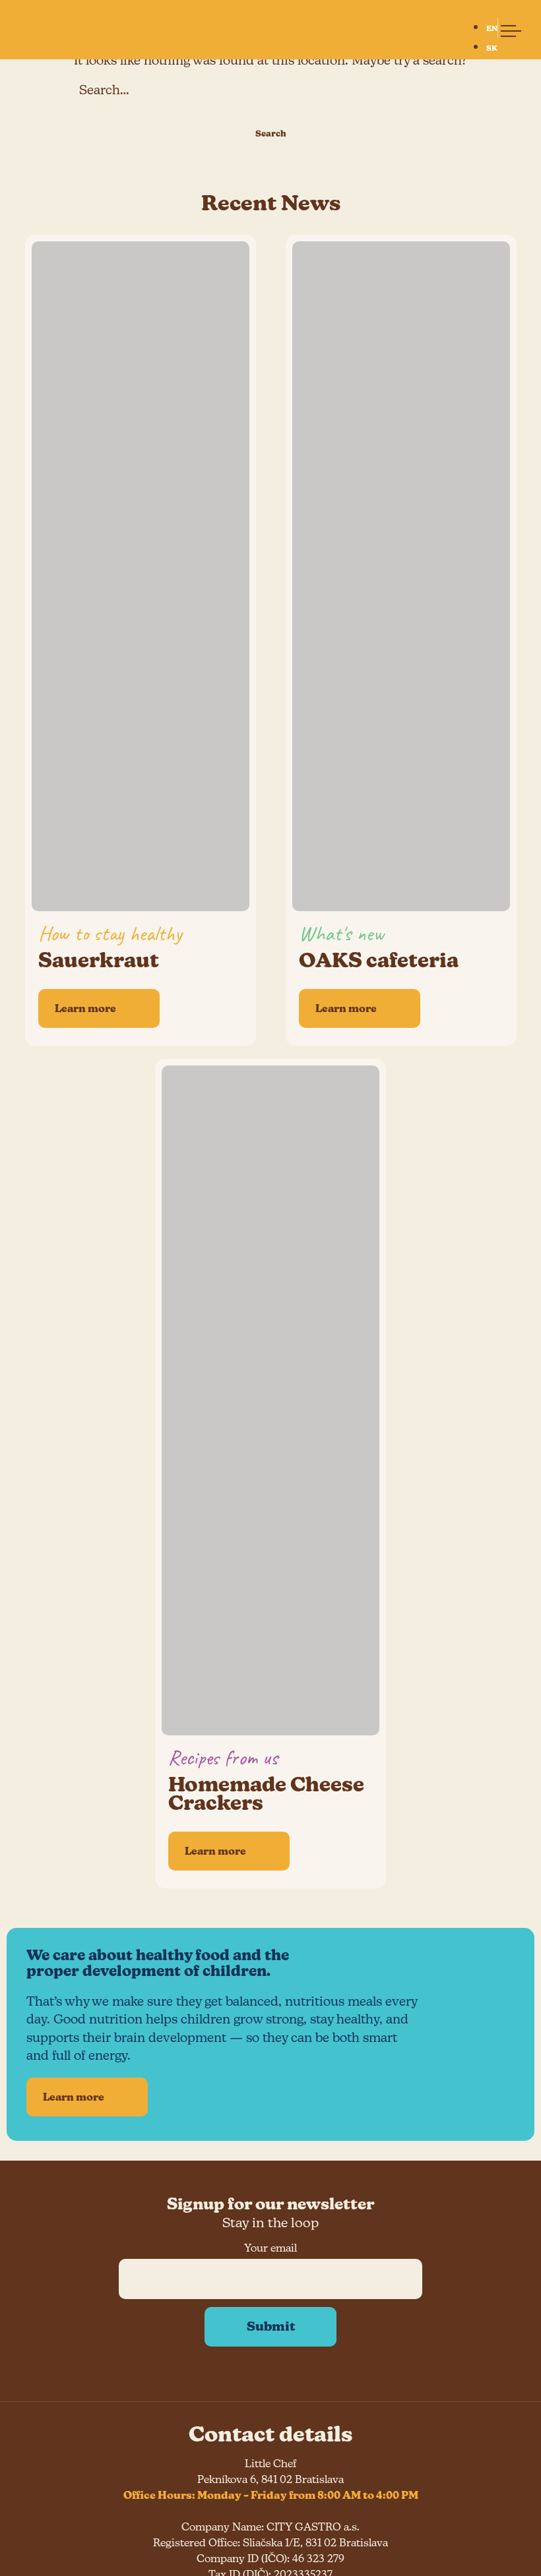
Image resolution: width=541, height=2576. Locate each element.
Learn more (74, 2097)
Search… (104, 90)
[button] (505, 28)
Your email (270, 2248)
